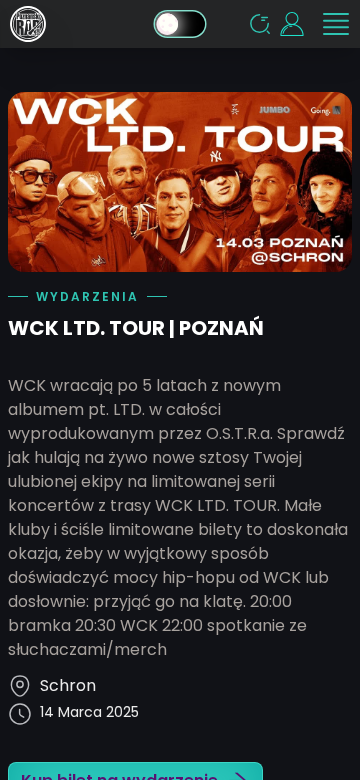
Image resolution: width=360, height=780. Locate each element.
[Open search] (260, 24)
